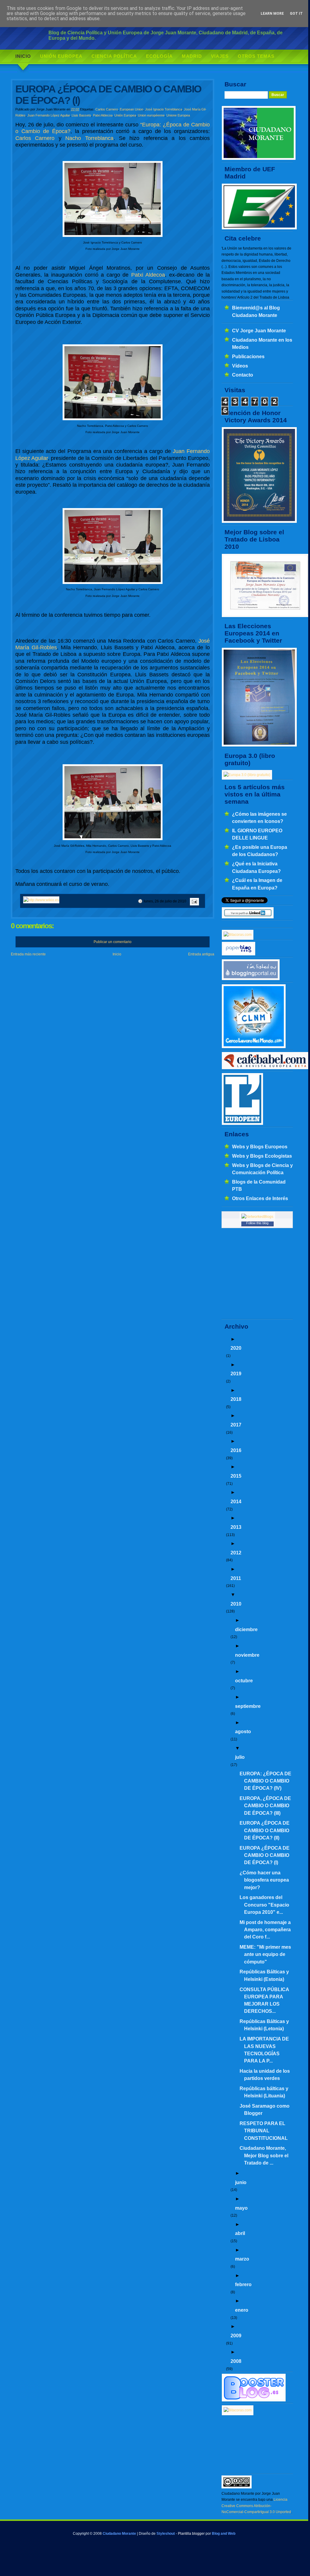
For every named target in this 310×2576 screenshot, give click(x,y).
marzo (242, 2259)
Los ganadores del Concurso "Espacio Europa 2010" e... (264, 1905)
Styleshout (166, 2534)
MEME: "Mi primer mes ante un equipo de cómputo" (265, 1954)
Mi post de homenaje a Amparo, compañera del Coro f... (265, 1930)
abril (240, 2233)
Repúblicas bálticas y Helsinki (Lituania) (264, 2092)
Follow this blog (257, 1223)
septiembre (248, 1706)
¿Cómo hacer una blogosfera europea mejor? (264, 1880)
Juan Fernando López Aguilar (49, 115)
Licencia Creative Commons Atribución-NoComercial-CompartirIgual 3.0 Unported (256, 2506)
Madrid (192, 56)
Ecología (159, 56)
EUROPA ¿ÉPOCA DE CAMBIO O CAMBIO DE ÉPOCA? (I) (265, 1855)
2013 (236, 1527)
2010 (236, 1604)
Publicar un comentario (113, 942)
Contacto (243, 375)
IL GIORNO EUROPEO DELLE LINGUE (257, 834)
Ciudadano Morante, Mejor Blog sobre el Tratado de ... (264, 2155)
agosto (243, 1731)
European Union (132, 109)
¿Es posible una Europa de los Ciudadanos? (260, 851)
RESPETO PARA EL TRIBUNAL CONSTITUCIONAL (264, 2131)
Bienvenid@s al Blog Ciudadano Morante (256, 311)
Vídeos (240, 366)
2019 (236, 1373)
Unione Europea (178, 115)
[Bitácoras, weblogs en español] (238, 2410)
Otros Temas (256, 56)
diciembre (246, 1629)
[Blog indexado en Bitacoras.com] (238, 935)
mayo (241, 2208)
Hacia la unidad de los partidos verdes (265, 2075)
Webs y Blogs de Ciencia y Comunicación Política (262, 1169)
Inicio (23, 56)
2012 (236, 1553)
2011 (236, 1578)
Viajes (220, 56)
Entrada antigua (201, 954)
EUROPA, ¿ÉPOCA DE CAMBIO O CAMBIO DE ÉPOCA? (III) (265, 1806)
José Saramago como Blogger (265, 2109)
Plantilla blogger (191, 2534)
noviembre (247, 1655)
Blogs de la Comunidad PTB (259, 1185)
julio (240, 1757)
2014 (236, 1501)
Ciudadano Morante (119, 2534)
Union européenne (151, 115)
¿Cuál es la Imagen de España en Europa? (257, 884)
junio (241, 2182)
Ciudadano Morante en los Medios (262, 343)
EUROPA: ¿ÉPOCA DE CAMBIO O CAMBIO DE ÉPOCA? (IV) (265, 1781)
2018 (236, 1399)
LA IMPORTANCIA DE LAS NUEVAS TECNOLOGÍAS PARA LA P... (264, 2050)
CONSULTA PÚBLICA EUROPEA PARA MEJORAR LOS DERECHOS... (264, 2000)
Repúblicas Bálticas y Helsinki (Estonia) (264, 1975)
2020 (236, 1348)
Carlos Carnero (107, 109)
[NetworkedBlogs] (257, 1217)
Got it (296, 14)
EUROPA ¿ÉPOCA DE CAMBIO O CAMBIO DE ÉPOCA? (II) (265, 1830)
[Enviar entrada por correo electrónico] (194, 901)
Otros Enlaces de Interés (260, 1198)
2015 (236, 1476)
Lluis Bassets (81, 115)
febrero (243, 2284)
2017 (236, 1425)
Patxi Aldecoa (103, 115)
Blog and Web (224, 2534)
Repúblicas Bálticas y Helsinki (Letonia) (264, 2025)
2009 (236, 2335)
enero (242, 2310)
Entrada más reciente (28, 954)
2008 (236, 2361)
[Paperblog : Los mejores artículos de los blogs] (239, 954)
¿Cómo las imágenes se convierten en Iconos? (259, 818)
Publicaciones (248, 356)
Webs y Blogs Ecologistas (262, 1156)
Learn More (272, 14)
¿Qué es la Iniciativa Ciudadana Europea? (256, 867)
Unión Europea (61, 56)
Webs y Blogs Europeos (260, 1147)
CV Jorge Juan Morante (259, 331)
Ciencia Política (114, 56)
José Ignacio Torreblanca (164, 109)
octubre (244, 1681)
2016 (236, 1450)
